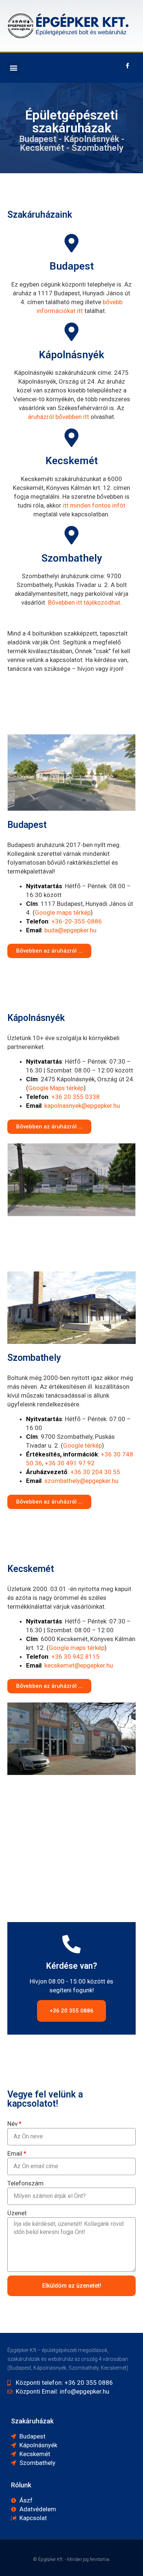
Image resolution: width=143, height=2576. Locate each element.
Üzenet (17, 2213)
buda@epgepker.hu (70, 930)
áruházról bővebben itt (58, 417)
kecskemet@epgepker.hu (79, 1665)
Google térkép (82, 1445)
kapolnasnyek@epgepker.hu (82, 1106)
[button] (13, 68)
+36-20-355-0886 (77, 921)
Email (15, 2153)
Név (12, 2124)
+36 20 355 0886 (71, 2011)
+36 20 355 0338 (76, 1097)
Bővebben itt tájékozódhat (84, 602)
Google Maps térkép (56, 1088)
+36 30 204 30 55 (95, 1472)
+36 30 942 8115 (76, 1657)
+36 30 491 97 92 (70, 1463)
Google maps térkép (63, 912)
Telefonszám (25, 2183)
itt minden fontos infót (94, 505)
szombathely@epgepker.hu (81, 1481)
